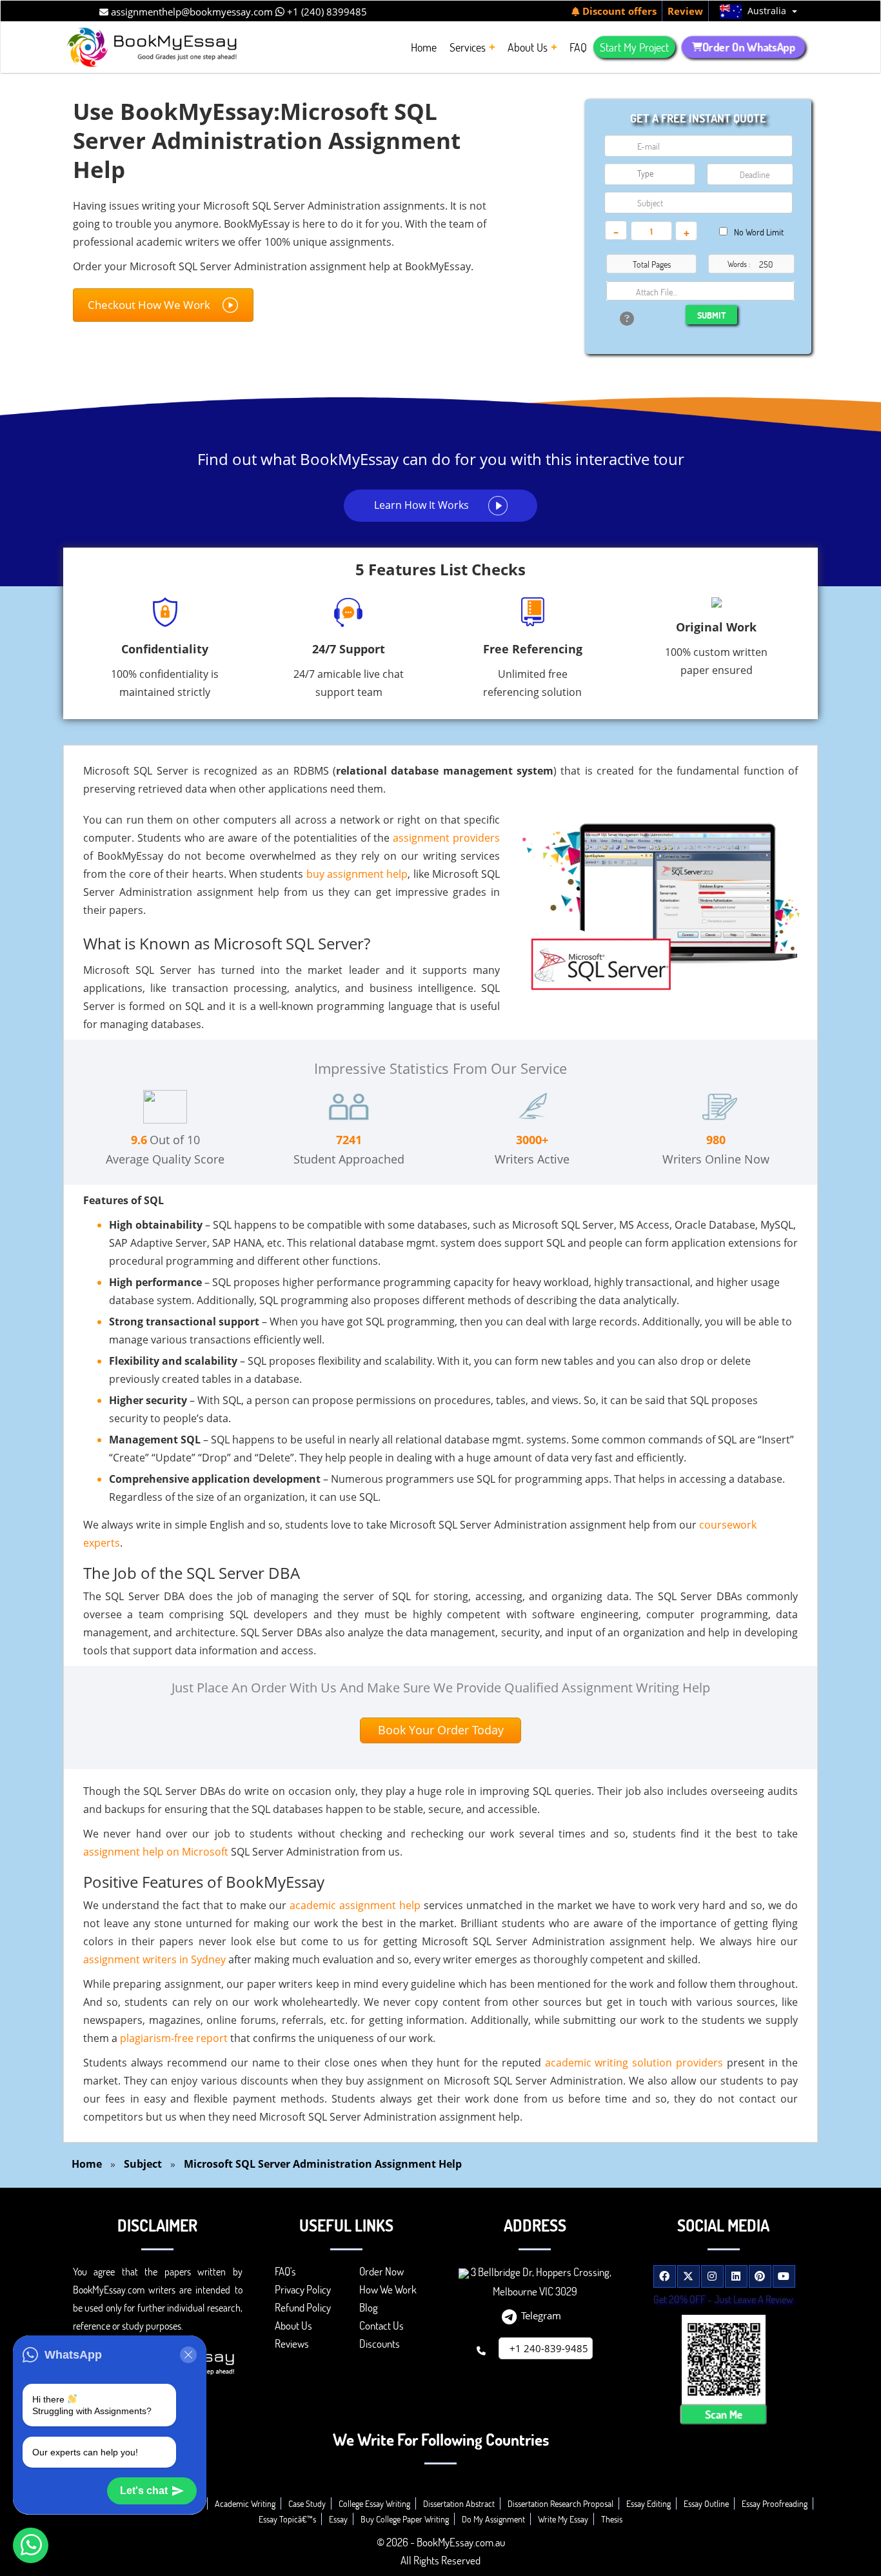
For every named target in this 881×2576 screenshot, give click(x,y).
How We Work (388, 2289)
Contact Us (381, 2325)
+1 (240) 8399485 (326, 12)
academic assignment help (355, 1905)
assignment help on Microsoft (156, 1852)
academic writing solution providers (634, 2063)
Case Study (307, 2503)
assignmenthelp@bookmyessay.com (191, 12)
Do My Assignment (493, 2519)
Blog (369, 2307)
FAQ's (285, 2271)
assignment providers (446, 838)
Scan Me (724, 2414)
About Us (293, 2325)
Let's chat (144, 2491)
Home (87, 2164)
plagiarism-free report (174, 2038)
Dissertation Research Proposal (560, 2503)
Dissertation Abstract (459, 2503)
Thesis (612, 2519)
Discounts (380, 2343)
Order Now (381, 2271)
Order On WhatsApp (748, 47)
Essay (338, 2519)
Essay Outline (706, 2503)
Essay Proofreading (775, 2503)
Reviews (292, 2343)
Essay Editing (648, 2503)
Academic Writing (245, 2503)
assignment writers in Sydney (154, 1959)
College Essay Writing (374, 2503)
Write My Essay (563, 2519)
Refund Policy (303, 2307)
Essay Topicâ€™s (287, 2519)
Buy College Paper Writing (405, 2519)
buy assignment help (357, 874)
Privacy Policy (303, 2289)
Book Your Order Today (441, 1730)
